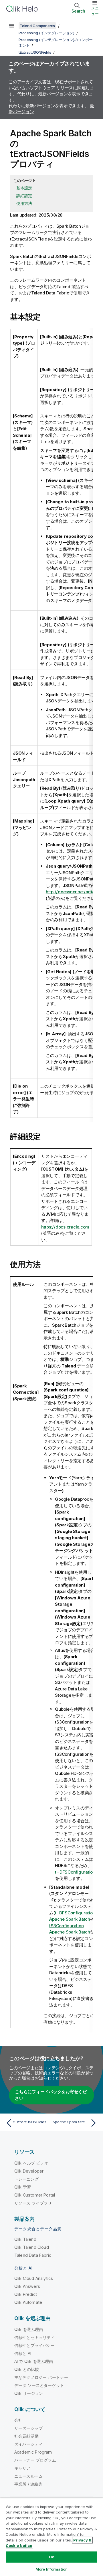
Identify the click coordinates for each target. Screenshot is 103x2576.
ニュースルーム (28, 2476)
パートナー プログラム (35, 2460)
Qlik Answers (27, 2286)
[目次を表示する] (11, 26)
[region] (51, 2537)
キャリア (22, 2468)
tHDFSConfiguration (75, 1872)
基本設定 (24, 188)
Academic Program (33, 2452)
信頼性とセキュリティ (35, 2337)
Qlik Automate (28, 2302)
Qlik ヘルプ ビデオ (31, 2163)
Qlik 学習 (23, 2187)
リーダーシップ (28, 2428)
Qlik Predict (26, 2294)
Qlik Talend (25, 2239)
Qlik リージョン (29, 2393)
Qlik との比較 (27, 2369)
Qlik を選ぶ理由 (29, 2329)
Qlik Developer (29, 2171)
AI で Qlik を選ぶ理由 (34, 2361)
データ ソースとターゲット (39, 2385)
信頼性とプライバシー (35, 2345)
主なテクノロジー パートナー (41, 2377)
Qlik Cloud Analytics (34, 2278)
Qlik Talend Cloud (32, 2247)
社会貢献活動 (26, 2436)
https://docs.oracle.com (65, 1227)
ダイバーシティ (28, 2444)
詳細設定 (24, 196)
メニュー (95, 11)
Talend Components (37, 26)
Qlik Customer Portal (35, 2195)
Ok (51, 2557)
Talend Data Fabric (33, 2255)
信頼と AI (23, 2353)
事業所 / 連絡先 (28, 2484)
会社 (18, 2420)
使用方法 (24, 203)
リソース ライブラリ (33, 2203)
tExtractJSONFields (35, 52)
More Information (51, 2569)
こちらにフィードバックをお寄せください (51, 2095)
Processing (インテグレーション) (46, 33)
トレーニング (26, 2179)
